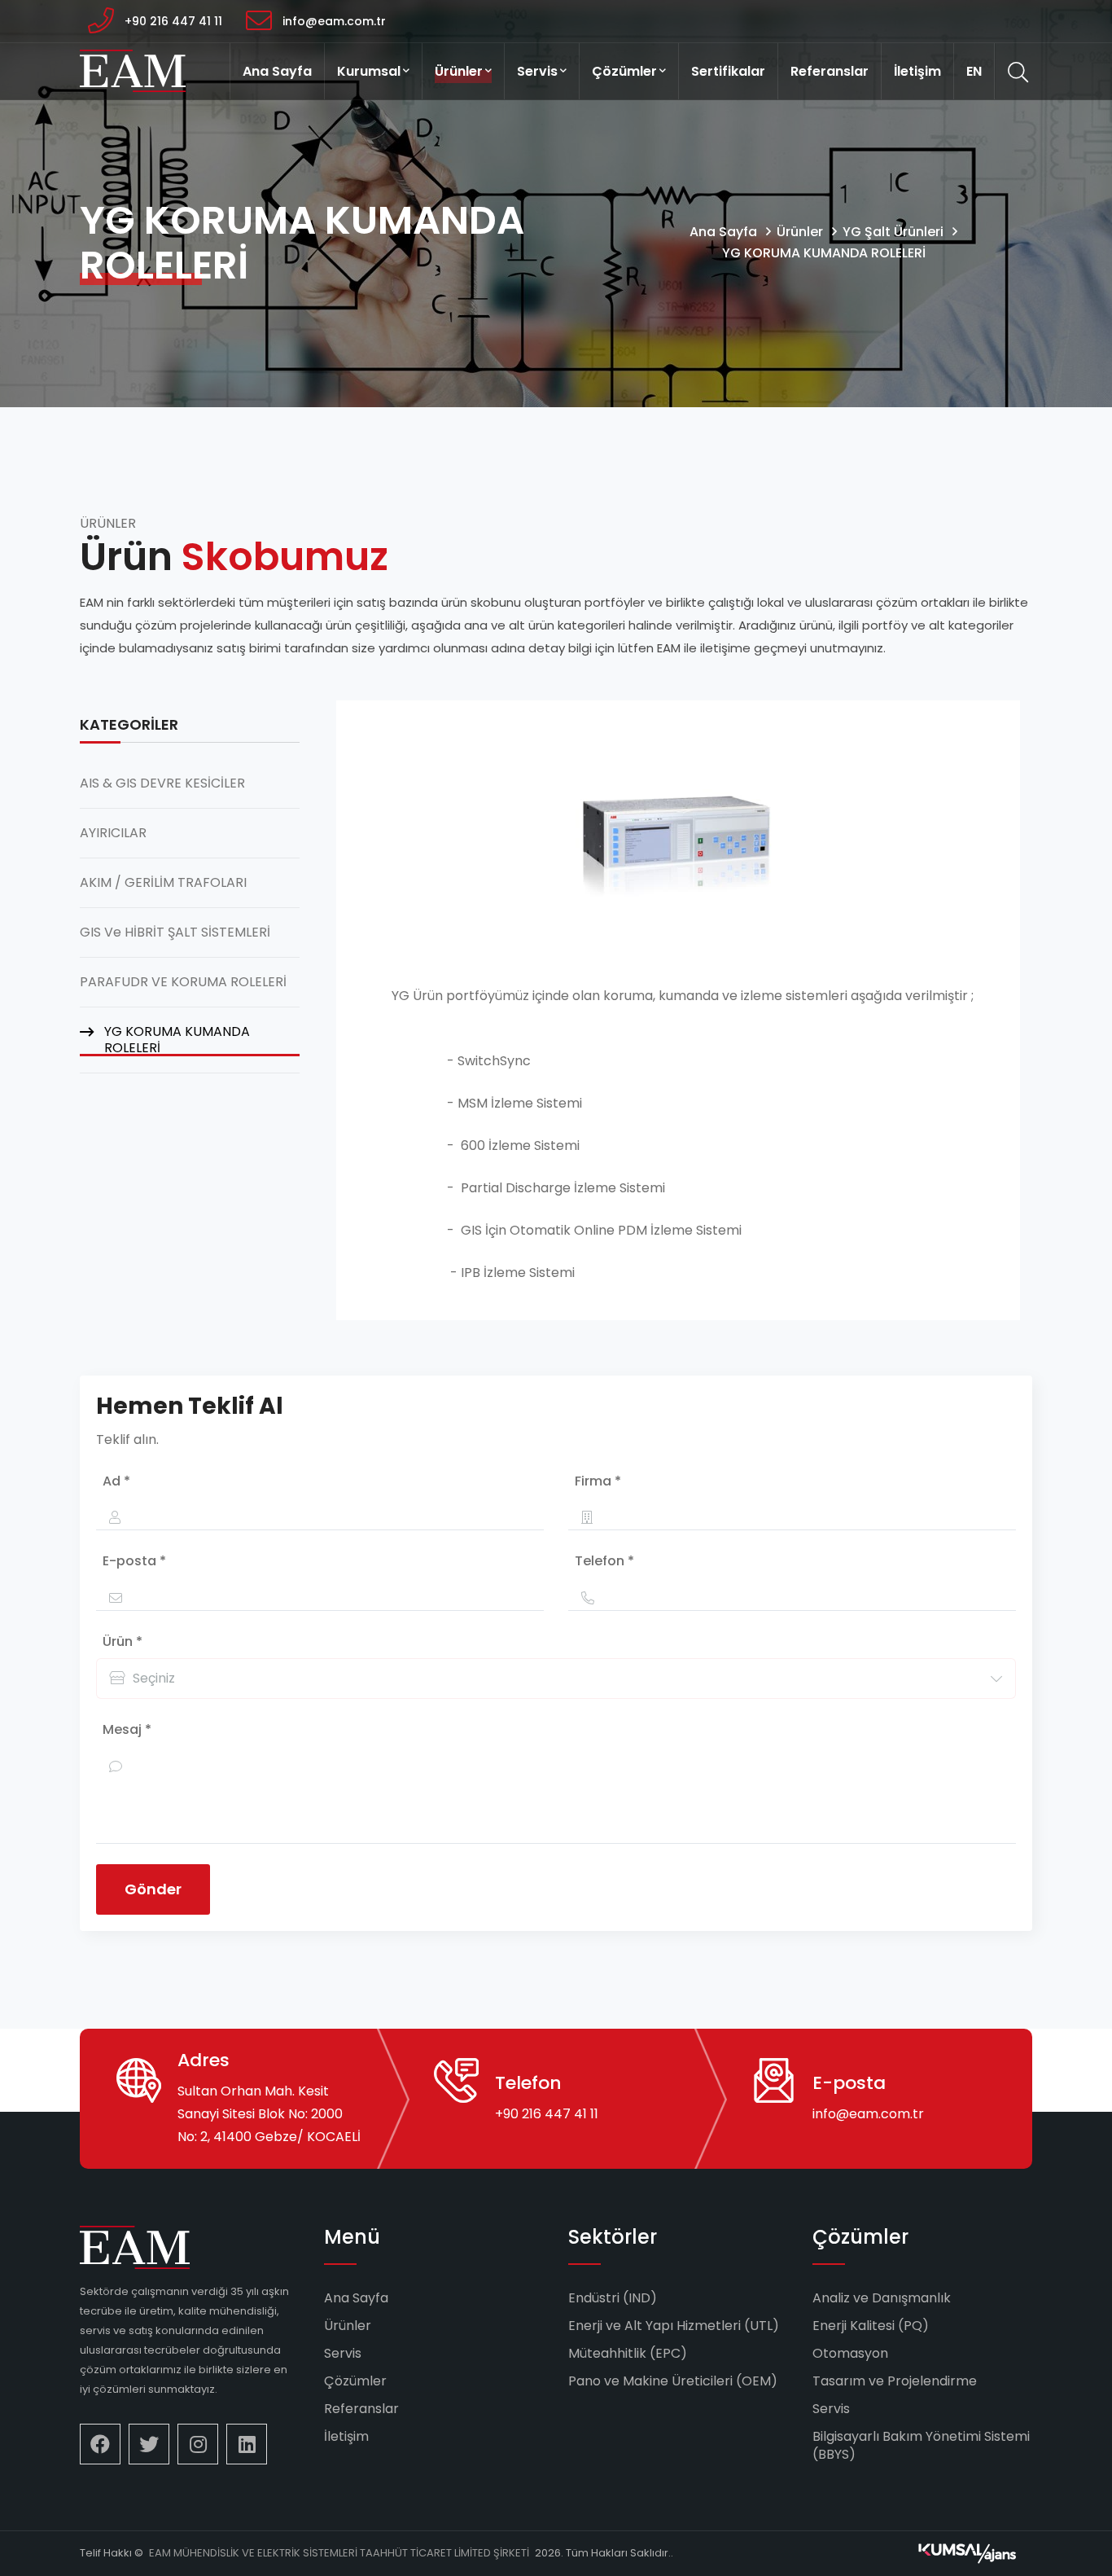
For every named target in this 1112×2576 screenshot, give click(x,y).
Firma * (598, 1481)
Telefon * (604, 1561)
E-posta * (134, 1561)
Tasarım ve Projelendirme (895, 2381)
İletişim (917, 71)
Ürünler (459, 71)
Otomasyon (850, 2353)
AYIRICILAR (113, 833)
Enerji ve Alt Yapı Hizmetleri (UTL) (674, 2326)
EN (974, 71)
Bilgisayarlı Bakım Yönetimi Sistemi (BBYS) (921, 2445)
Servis (537, 71)
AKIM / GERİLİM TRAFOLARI (163, 883)
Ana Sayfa (277, 71)
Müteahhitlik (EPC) (628, 2353)
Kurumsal (369, 71)
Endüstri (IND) (613, 2298)
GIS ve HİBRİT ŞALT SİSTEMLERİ (175, 933)
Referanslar (830, 71)
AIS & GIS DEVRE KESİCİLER (162, 783)
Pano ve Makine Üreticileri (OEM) (673, 2381)
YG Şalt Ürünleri (893, 232)
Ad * (116, 1481)
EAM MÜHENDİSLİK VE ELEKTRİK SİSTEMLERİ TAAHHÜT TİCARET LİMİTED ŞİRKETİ (339, 2553)
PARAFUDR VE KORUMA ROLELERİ (183, 982)
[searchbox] (299, 1679)
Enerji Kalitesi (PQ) (871, 2326)
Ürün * (123, 1641)
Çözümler (624, 71)
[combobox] (556, 1679)
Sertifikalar (728, 71)
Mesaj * (127, 1729)
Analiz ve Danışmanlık (882, 2298)
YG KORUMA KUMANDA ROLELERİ (824, 253)
